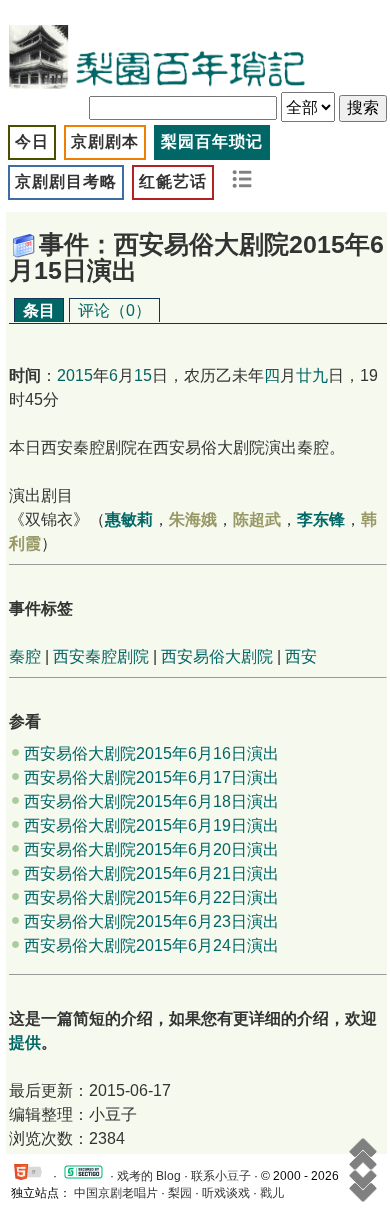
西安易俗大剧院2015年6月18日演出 (151, 801)
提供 (25, 1042)
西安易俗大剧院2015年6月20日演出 (151, 849)
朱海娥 (193, 519)
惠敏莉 (129, 519)
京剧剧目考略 (66, 181)
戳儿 (272, 1193)
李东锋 (321, 519)
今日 (32, 141)
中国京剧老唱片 (116, 1193)
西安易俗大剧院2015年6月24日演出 (151, 945)
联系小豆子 (221, 1176)
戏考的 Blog (149, 1176)
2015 (75, 375)
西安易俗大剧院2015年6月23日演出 (151, 921)
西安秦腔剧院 (101, 656)
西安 (301, 656)
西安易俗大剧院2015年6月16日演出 (151, 753)
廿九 (312, 375)
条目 (39, 310)
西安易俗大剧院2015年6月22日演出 (151, 897)
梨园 (180, 1193)
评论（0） (114, 310)
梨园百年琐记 (212, 141)
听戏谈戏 (226, 1193)
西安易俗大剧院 (217, 656)
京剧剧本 (105, 141)
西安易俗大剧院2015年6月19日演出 (151, 825)
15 (143, 375)
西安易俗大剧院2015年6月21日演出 (151, 873)
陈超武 (257, 519)
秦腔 (25, 656)
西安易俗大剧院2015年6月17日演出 (151, 777)
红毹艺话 (173, 181)
